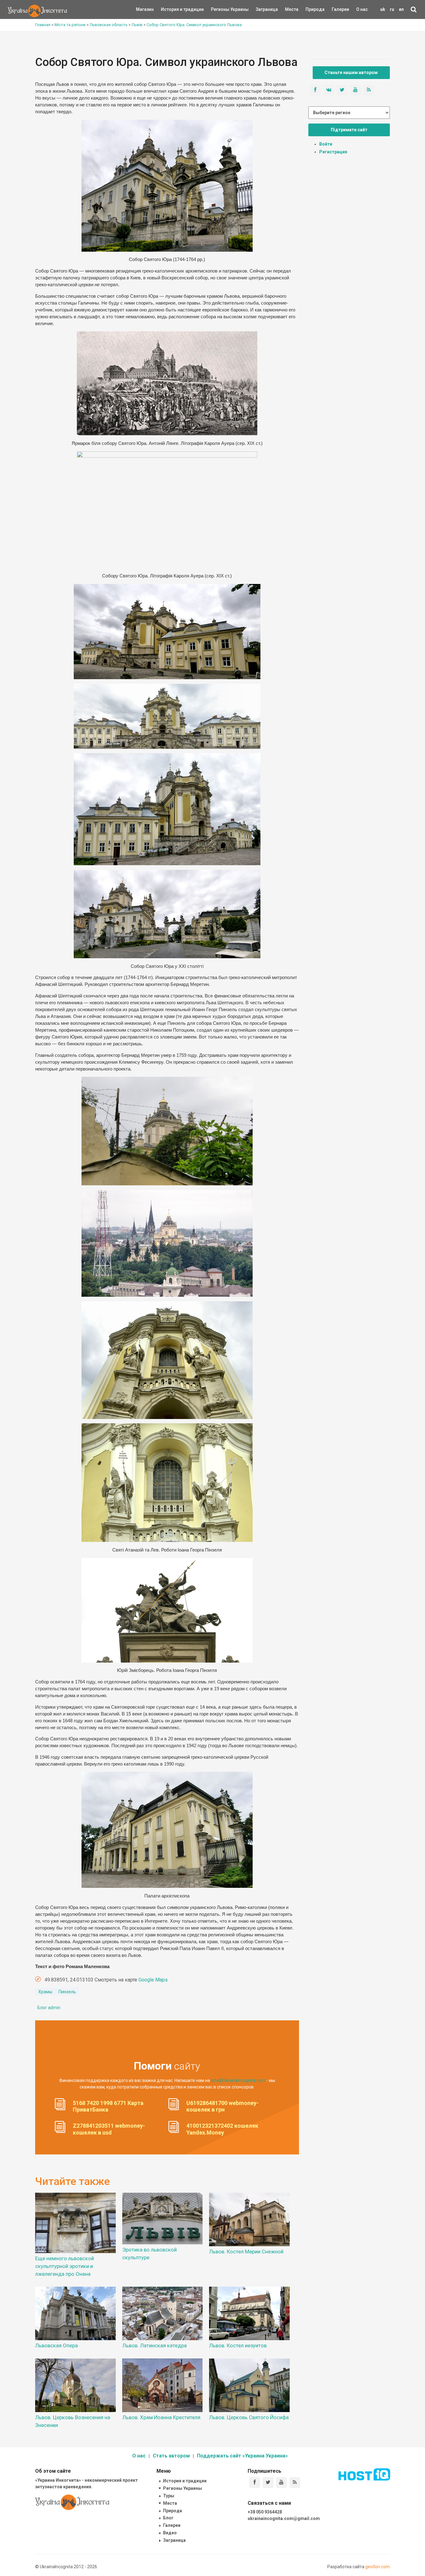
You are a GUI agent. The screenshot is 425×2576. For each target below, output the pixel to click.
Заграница (261, 9)
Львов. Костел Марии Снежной (246, 2252)
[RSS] (295, 2483)
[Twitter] (268, 2483)
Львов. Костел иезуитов (238, 2345)
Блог (168, 2518)
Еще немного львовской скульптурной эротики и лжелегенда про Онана (65, 2266)
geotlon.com (378, 2567)
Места (288, 9)
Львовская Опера (56, 2345)
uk (383, 9)
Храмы (45, 1992)
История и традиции (172, 9)
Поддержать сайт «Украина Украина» (242, 2456)
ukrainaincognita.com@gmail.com (284, 2518)
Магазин (145, 9)
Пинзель (67, 1992)
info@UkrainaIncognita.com (238, 2080)
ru (392, 9)
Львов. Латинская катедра (154, 2345)
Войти (326, 144)
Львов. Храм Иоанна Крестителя (161, 2417)
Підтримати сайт (349, 130)
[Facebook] (255, 2483)
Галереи (340, 9)
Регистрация (333, 152)
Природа (310, 9)
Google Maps (153, 1980)
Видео (170, 2533)
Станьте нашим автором (351, 72)
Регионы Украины (220, 9)
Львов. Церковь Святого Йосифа (249, 2417)
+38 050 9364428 (265, 2512)
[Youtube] (281, 2483)
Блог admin (49, 2008)
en (401, 9)
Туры (169, 2496)
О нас (362, 9)
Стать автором (171, 2456)
